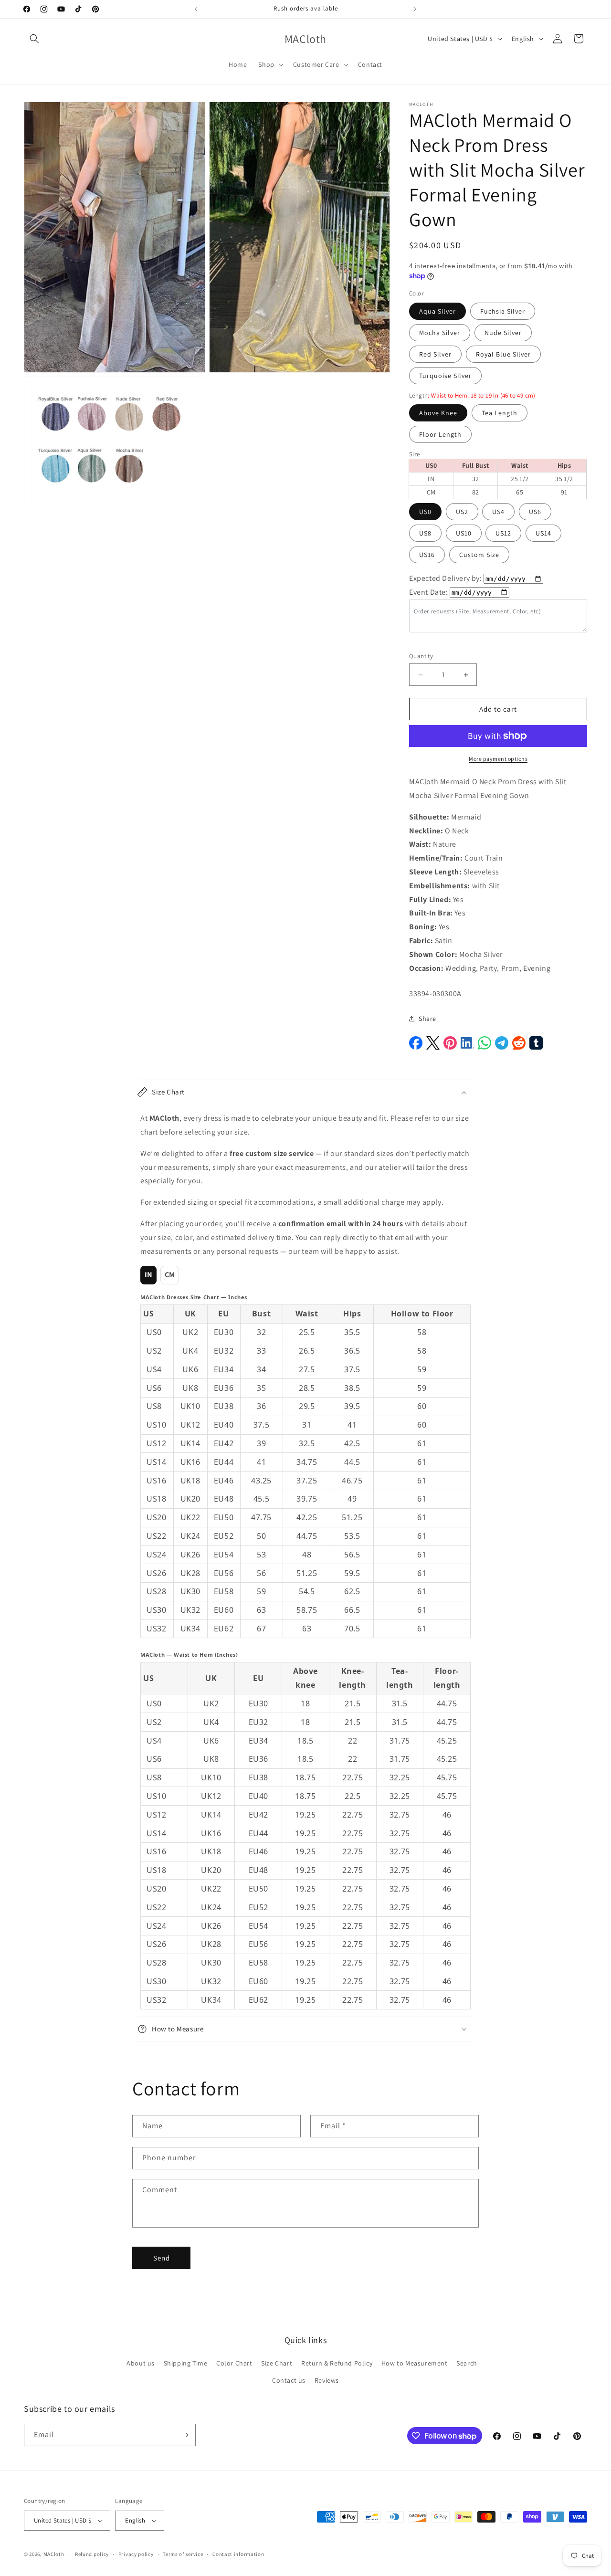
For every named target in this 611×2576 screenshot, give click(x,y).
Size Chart (277, 2363)
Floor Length (440, 434)
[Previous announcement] (196, 9)
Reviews (327, 2380)
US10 (464, 533)
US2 (462, 512)
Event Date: (429, 592)
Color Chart (234, 2363)
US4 (498, 512)
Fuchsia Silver (503, 311)
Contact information (238, 2554)
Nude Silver (503, 333)
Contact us (289, 2380)
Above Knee (438, 413)
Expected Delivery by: (446, 578)
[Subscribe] (185, 2435)
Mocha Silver (440, 333)
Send (162, 2258)
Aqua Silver (437, 311)
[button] (34, 39)
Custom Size (479, 555)
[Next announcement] (415, 9)
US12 (503, 533)
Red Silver (435, 354)
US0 (425, 512)
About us (141, 2363)
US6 (535, 512)
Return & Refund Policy (337, 2363)
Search (467, 2363)
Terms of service (183, 2554)
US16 (427, 555)
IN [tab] (149, 1275)
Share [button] (427, 1019)
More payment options (498, 759)
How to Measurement (415, 2363)
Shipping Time (186, 2363)
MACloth (54, 2554)
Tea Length (500, 413)
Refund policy (92, 2554)
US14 (543, 533)
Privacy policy (136, 2554)
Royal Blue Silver (503, 354)
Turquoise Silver (445, 376)
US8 (425, 533)
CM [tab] (170, 1275)
